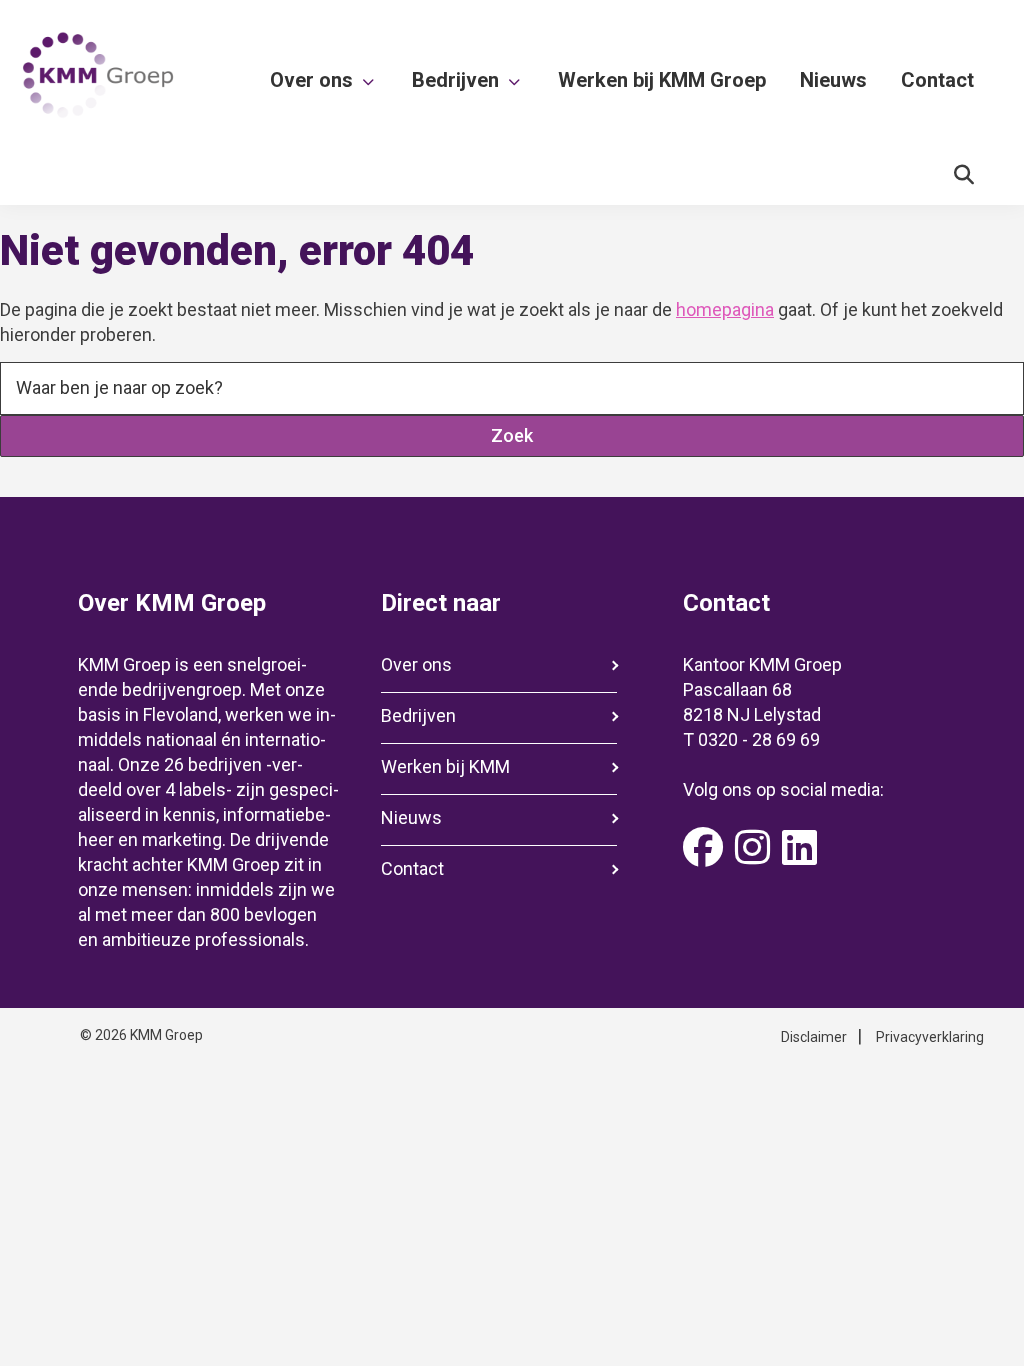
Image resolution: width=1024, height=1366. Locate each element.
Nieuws (411, 817)
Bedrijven (418, 715)
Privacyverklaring (930, 1037)
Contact (412, 868)
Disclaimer (814, 1037)
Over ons (416, 664)
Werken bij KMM (445, 766)
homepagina (725, 309)
